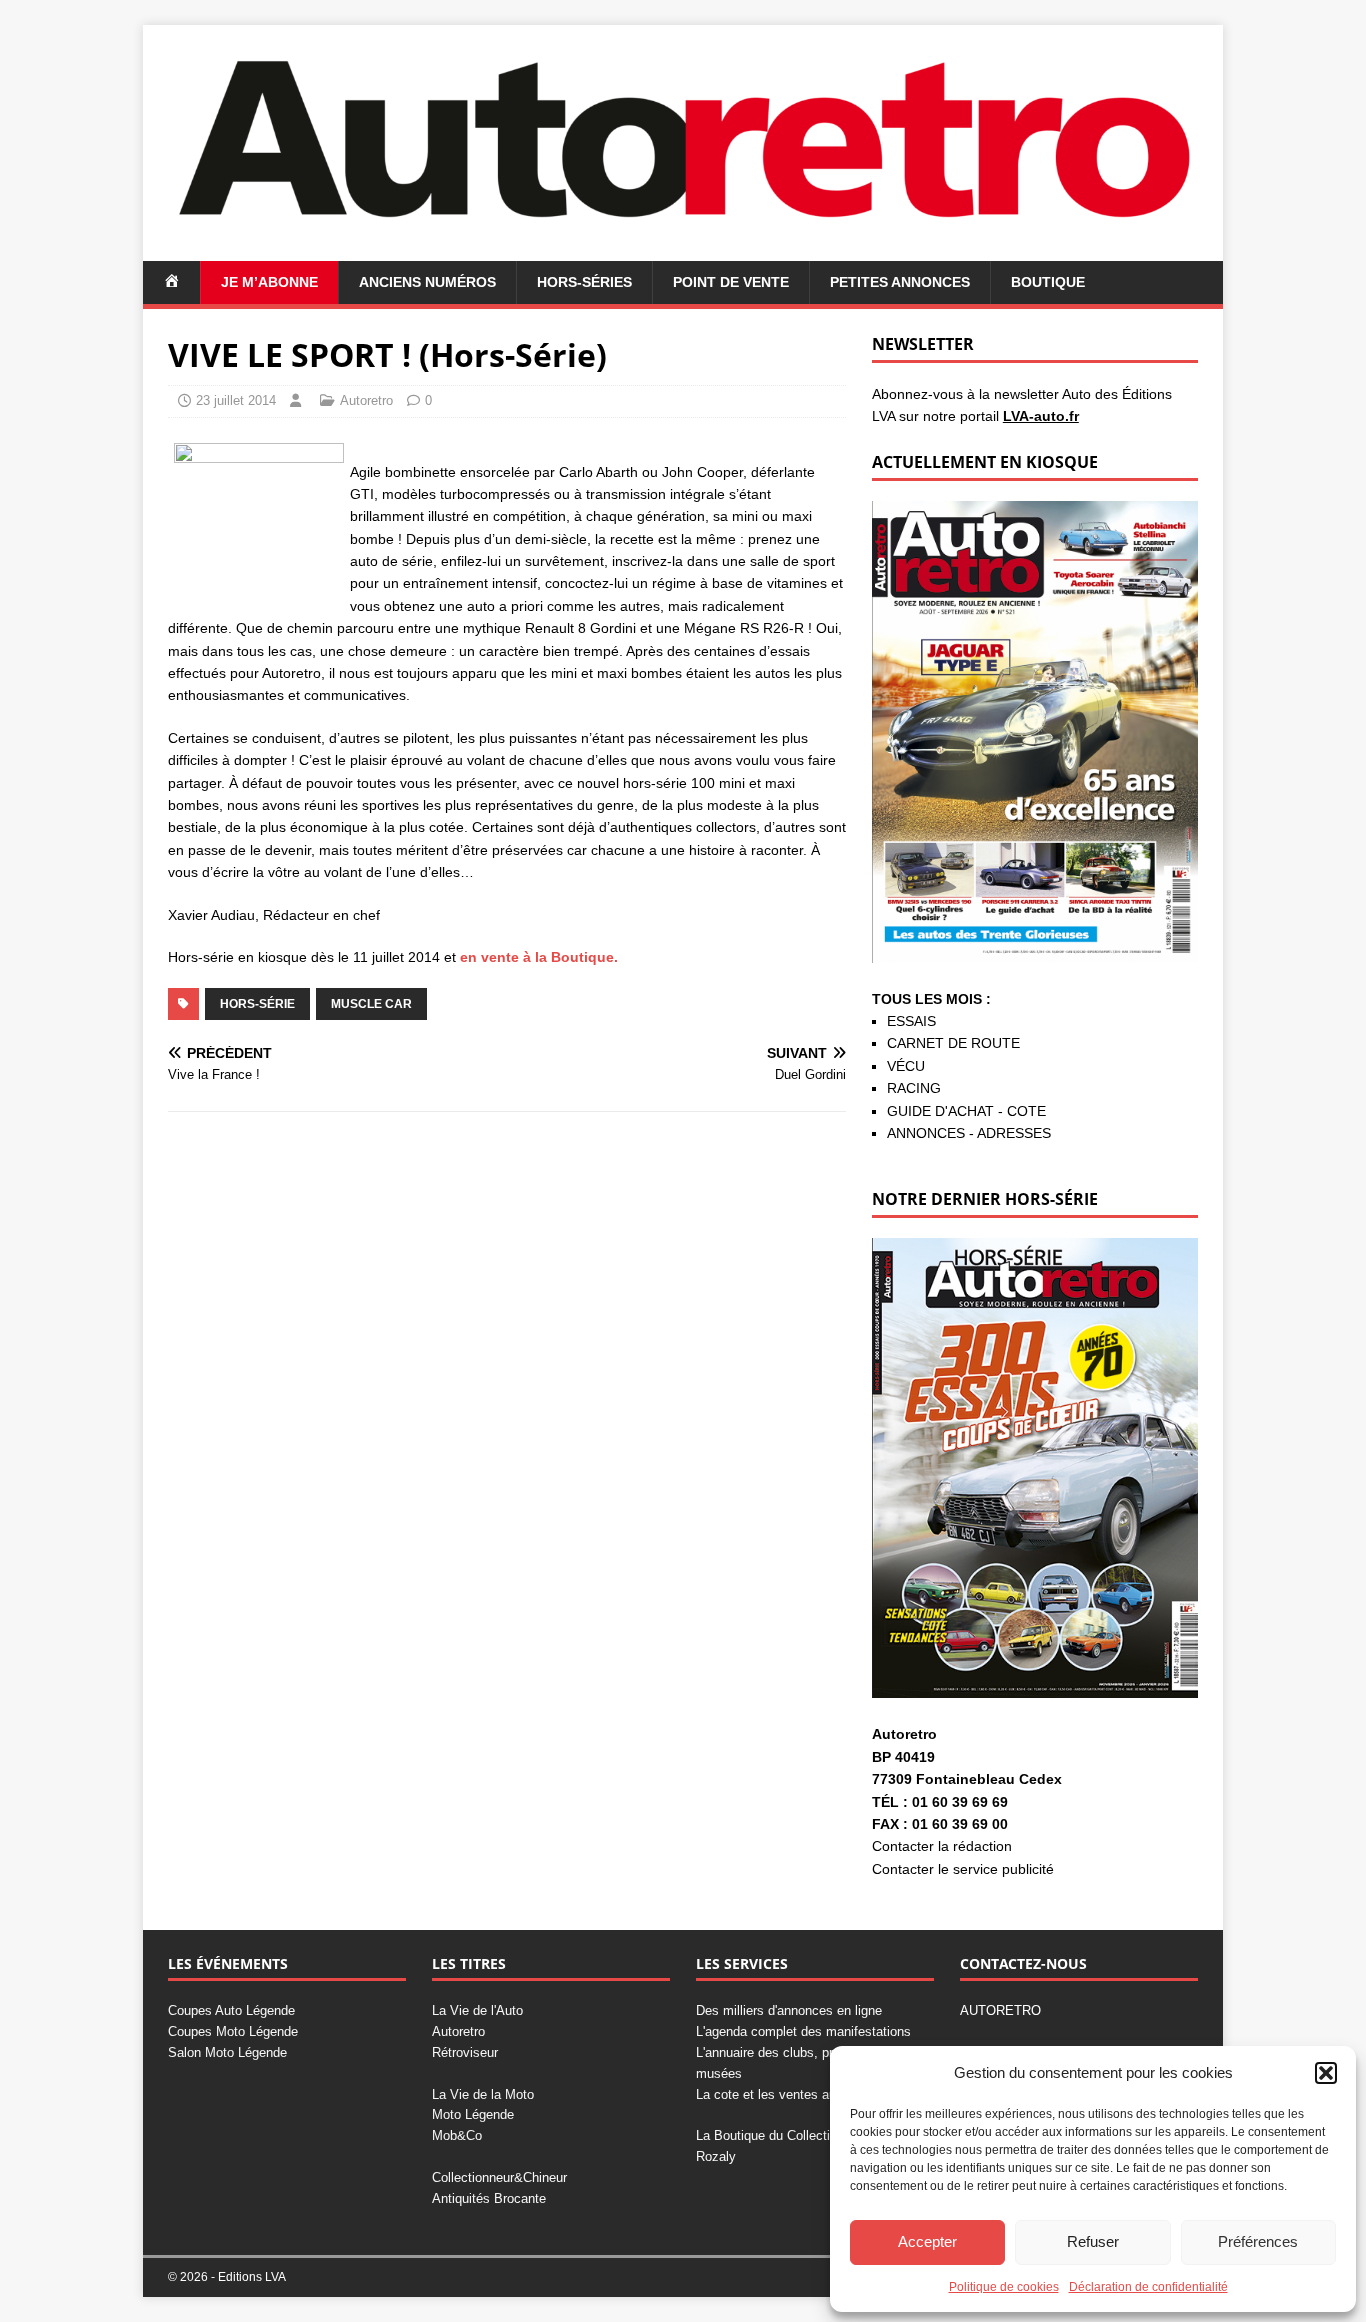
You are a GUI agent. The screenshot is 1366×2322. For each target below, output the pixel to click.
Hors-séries (584, 282)
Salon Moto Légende (227, 2052)
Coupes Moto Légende (233, 2031)
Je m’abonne (269, 282)
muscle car (371, 1004)
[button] (1326, 2073)
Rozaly (716, 2156)
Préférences (1258, 2241)
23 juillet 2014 (236, 400)
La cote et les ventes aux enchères (798, 2094)
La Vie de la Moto (483, 2094)
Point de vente (731, 282)
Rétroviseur (465, 2052)
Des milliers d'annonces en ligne (789, 2010)
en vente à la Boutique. (537, 957)
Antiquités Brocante (489, 2198)
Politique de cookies (1004, 2287)
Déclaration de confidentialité (1148, 2287)
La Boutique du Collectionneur (782, 2135)
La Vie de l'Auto (477, 2010)
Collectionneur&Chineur (499, 2177)
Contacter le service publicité (963, 1869)
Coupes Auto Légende (231, 2010)
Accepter (927, 2241)
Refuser (1093, 2241)
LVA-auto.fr (1041, 416)
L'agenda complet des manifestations (803, 2031)
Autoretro (366, 400)
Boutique (1048, 282)
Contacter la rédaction (942, 1846)
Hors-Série (257, 1004)
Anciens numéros (427, 282)
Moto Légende (473, 2114)
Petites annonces (900, 282)
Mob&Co (457, 2135)
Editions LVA (252, 2277)
